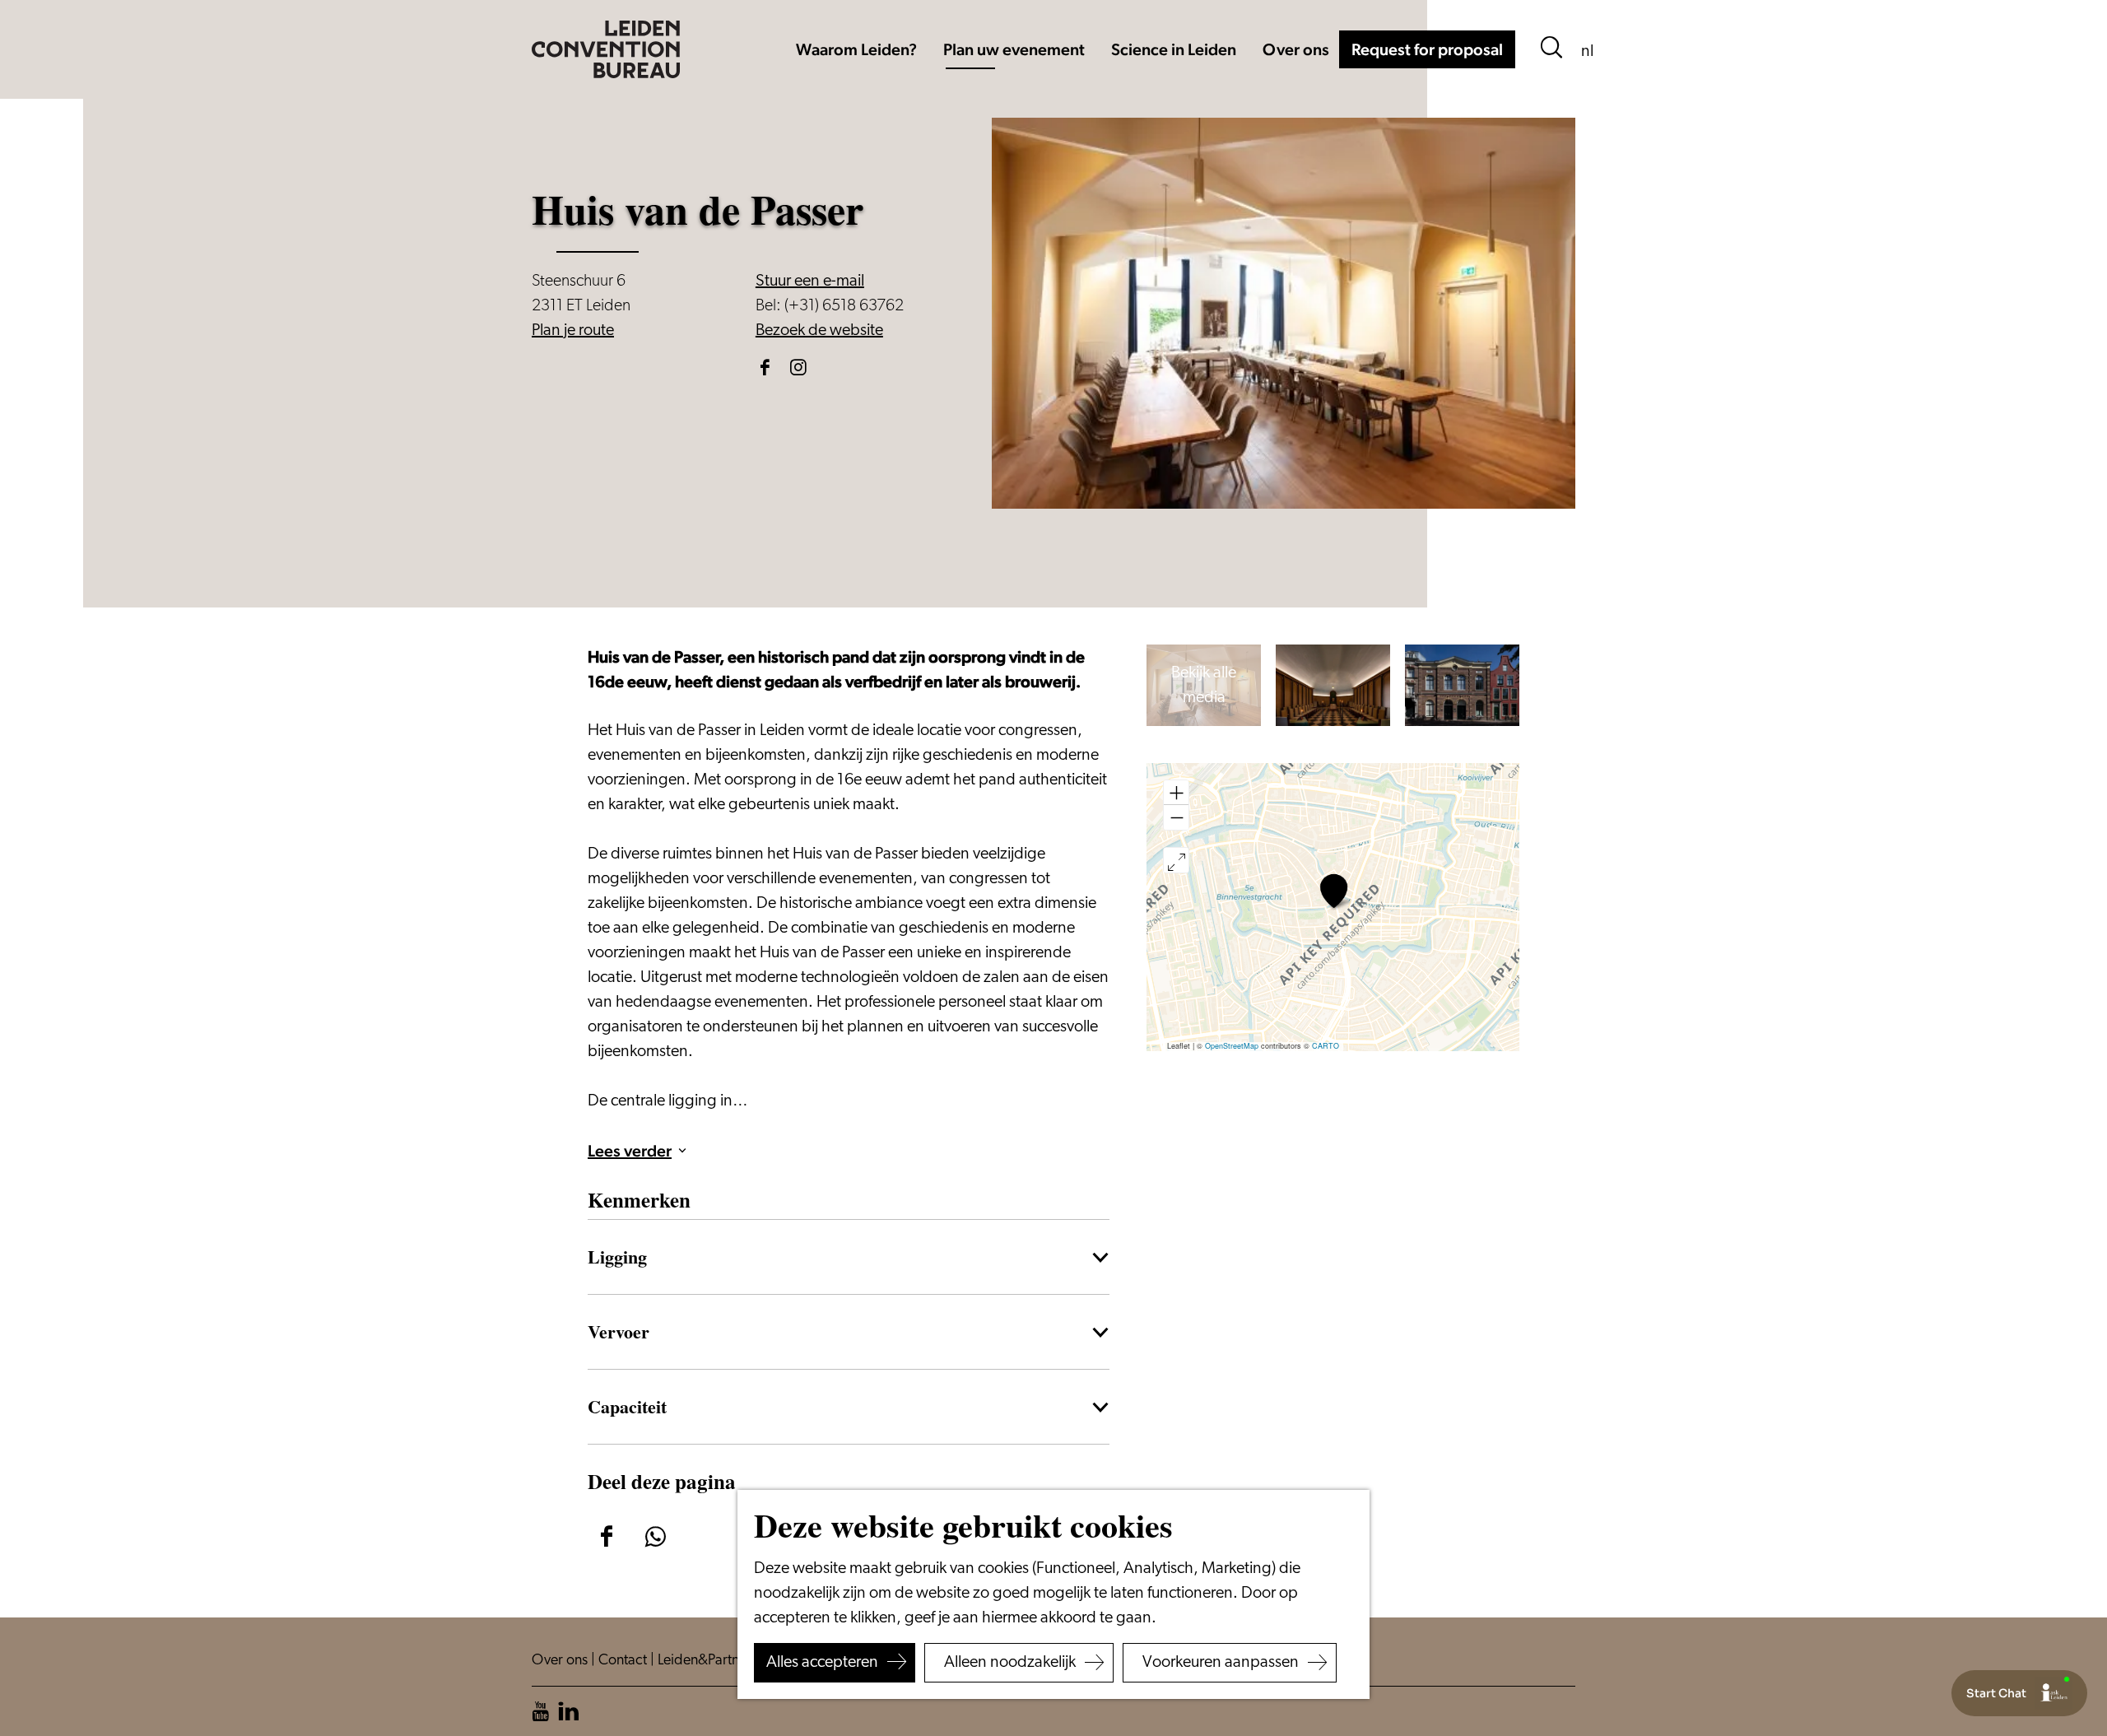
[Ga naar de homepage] (606, 49)
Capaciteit (627, 1406)
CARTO (1326, 1046)
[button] (1334, 891)
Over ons (561, 1661)
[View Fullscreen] (1176, 860)
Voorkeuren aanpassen (1221, 1663)
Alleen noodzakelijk (1010, 1663)
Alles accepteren (822, 1663)
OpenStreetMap (1232, 1046)
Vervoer (619, 1331)
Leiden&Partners (709, 1661)
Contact (624, 1661)
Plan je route (573, 331)
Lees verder (630, 1151)
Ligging (617, 1256)
